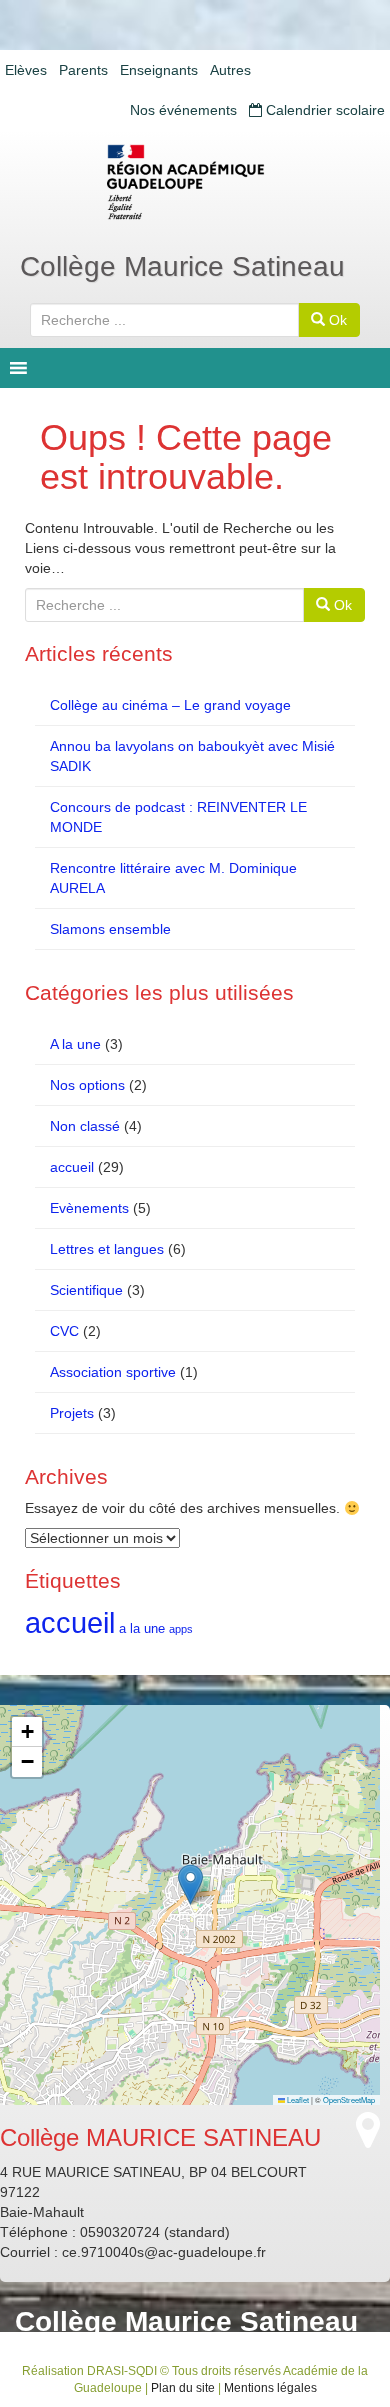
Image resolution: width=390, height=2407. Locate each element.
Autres (230, 70)
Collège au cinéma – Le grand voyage (170, 705)
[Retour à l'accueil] (195, 182)
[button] (190, 1884)
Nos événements (183, 110)
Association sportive (113, 1372)
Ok (336, 320)
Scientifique (86, 1290)
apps (181, 1629)
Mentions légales (270, 2388)
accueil (72, 1167)
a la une (142, 1628)
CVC (64, 1331)
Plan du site (183, 2388)
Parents (83, 70)
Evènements (89, 1208)
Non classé (85, 1126)
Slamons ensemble (110, 929)
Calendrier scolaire (323, 110)
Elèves (26, 70)
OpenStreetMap (349, 2099)
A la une (75, 1044)
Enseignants (159, 70)
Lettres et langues (107, 1249)
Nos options (87, 1085)
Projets (72, 1413)
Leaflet (297, 2099)
